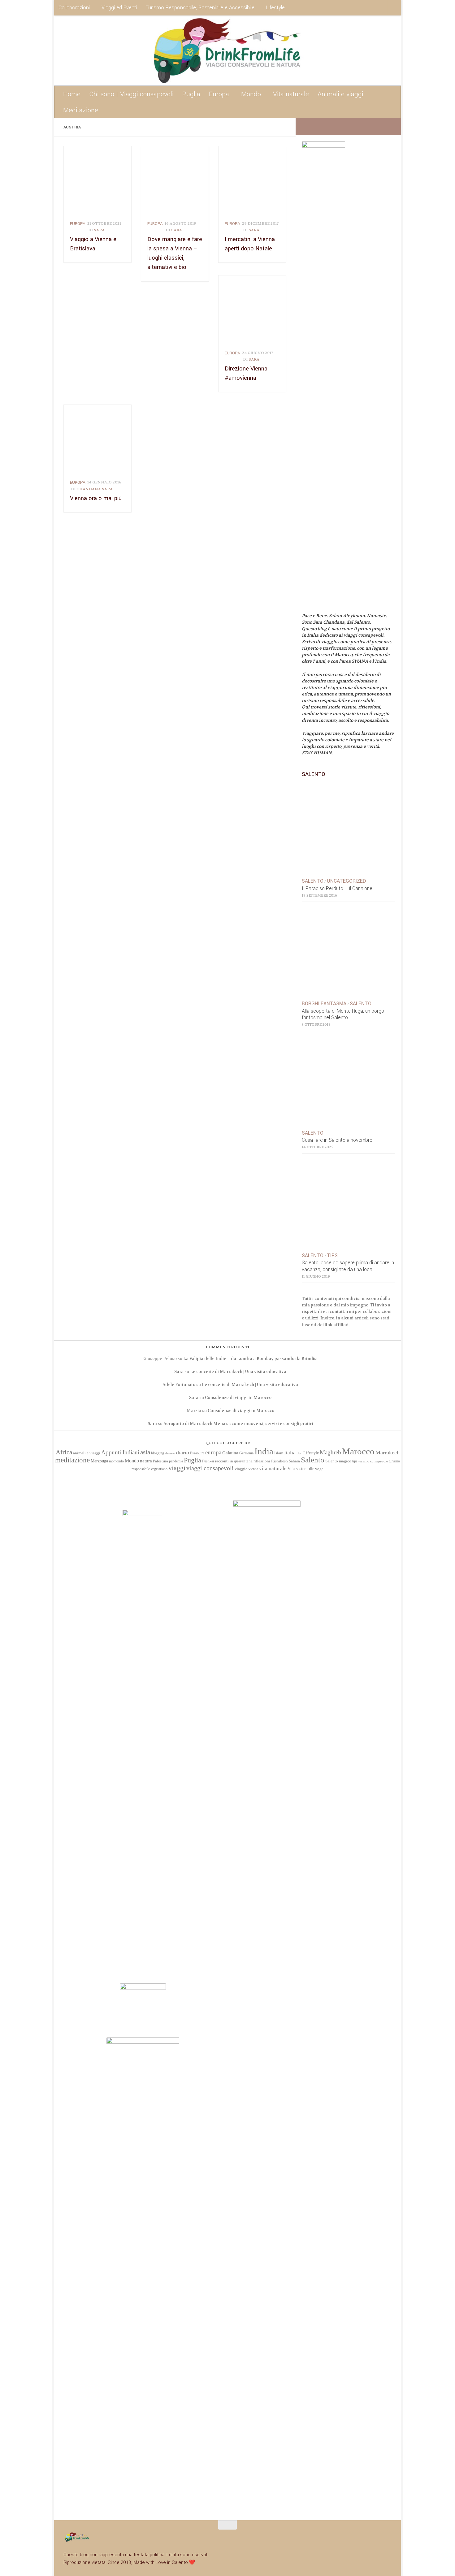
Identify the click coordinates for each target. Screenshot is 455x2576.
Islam (279, 1453)
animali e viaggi (87, 1453)
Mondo (251, 94)
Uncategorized (346, 881)
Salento (313, 881)
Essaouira (197, 1453)
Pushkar (208, 1461)
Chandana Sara (95, 489)
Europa (219, 94)
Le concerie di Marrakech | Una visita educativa (238, 1372)
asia (145, 1452)
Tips (332, 1256)
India (264, 1451)
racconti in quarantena (234, 1461)
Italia (290, 1453)
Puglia (191, 94)
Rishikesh (279, 1461)
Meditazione (81, 110)
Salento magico (338, 1461)
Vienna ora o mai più (96, 498)
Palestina (160, 1461)
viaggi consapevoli (210, 1468)
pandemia (176, 1461)
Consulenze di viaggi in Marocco (238, 1398)
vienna (253, 1469)
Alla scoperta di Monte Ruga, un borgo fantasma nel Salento (343, 1015)
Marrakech (388, 1453)
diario (183, 1453)
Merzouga (99, 1461)
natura (146, 1461)
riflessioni (262, 1461)
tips (355, 1461)
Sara (99, 230)
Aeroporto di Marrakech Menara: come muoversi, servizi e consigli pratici (238, 1424)
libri (299, 1453)
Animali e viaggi (340, 94)
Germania (246, 1453)
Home (72, 94)
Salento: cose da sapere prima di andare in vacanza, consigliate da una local (348, 1266)
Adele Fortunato (179, 1385)
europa (78, 224)
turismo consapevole (373, 1461)
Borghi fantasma (324, 1004)
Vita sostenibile (301, 1469)
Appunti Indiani (120, 1452)
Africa (64, 1452)
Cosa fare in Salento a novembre (337, 1140)
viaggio (241, 1469)
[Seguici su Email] (342, 126)
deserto (170, 1453)
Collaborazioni (74, 8)
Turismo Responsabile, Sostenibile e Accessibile (200, 8)
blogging (158, 1453)
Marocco (358, 1451)
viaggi (177, 1468)
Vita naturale (291, 94)
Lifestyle (275, 8)
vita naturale (273, 1468)
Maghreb (330, 1452)
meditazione (72, 1460)
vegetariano (159, 1469)
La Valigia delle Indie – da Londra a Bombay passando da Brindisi (250, 1359)
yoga (319, 1469)
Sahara (294, 1461)
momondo (116, 1461)
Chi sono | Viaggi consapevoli (131, 94)
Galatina (230, 1453)
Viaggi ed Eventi (119, 8)
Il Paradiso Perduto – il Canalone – (339, 889)
